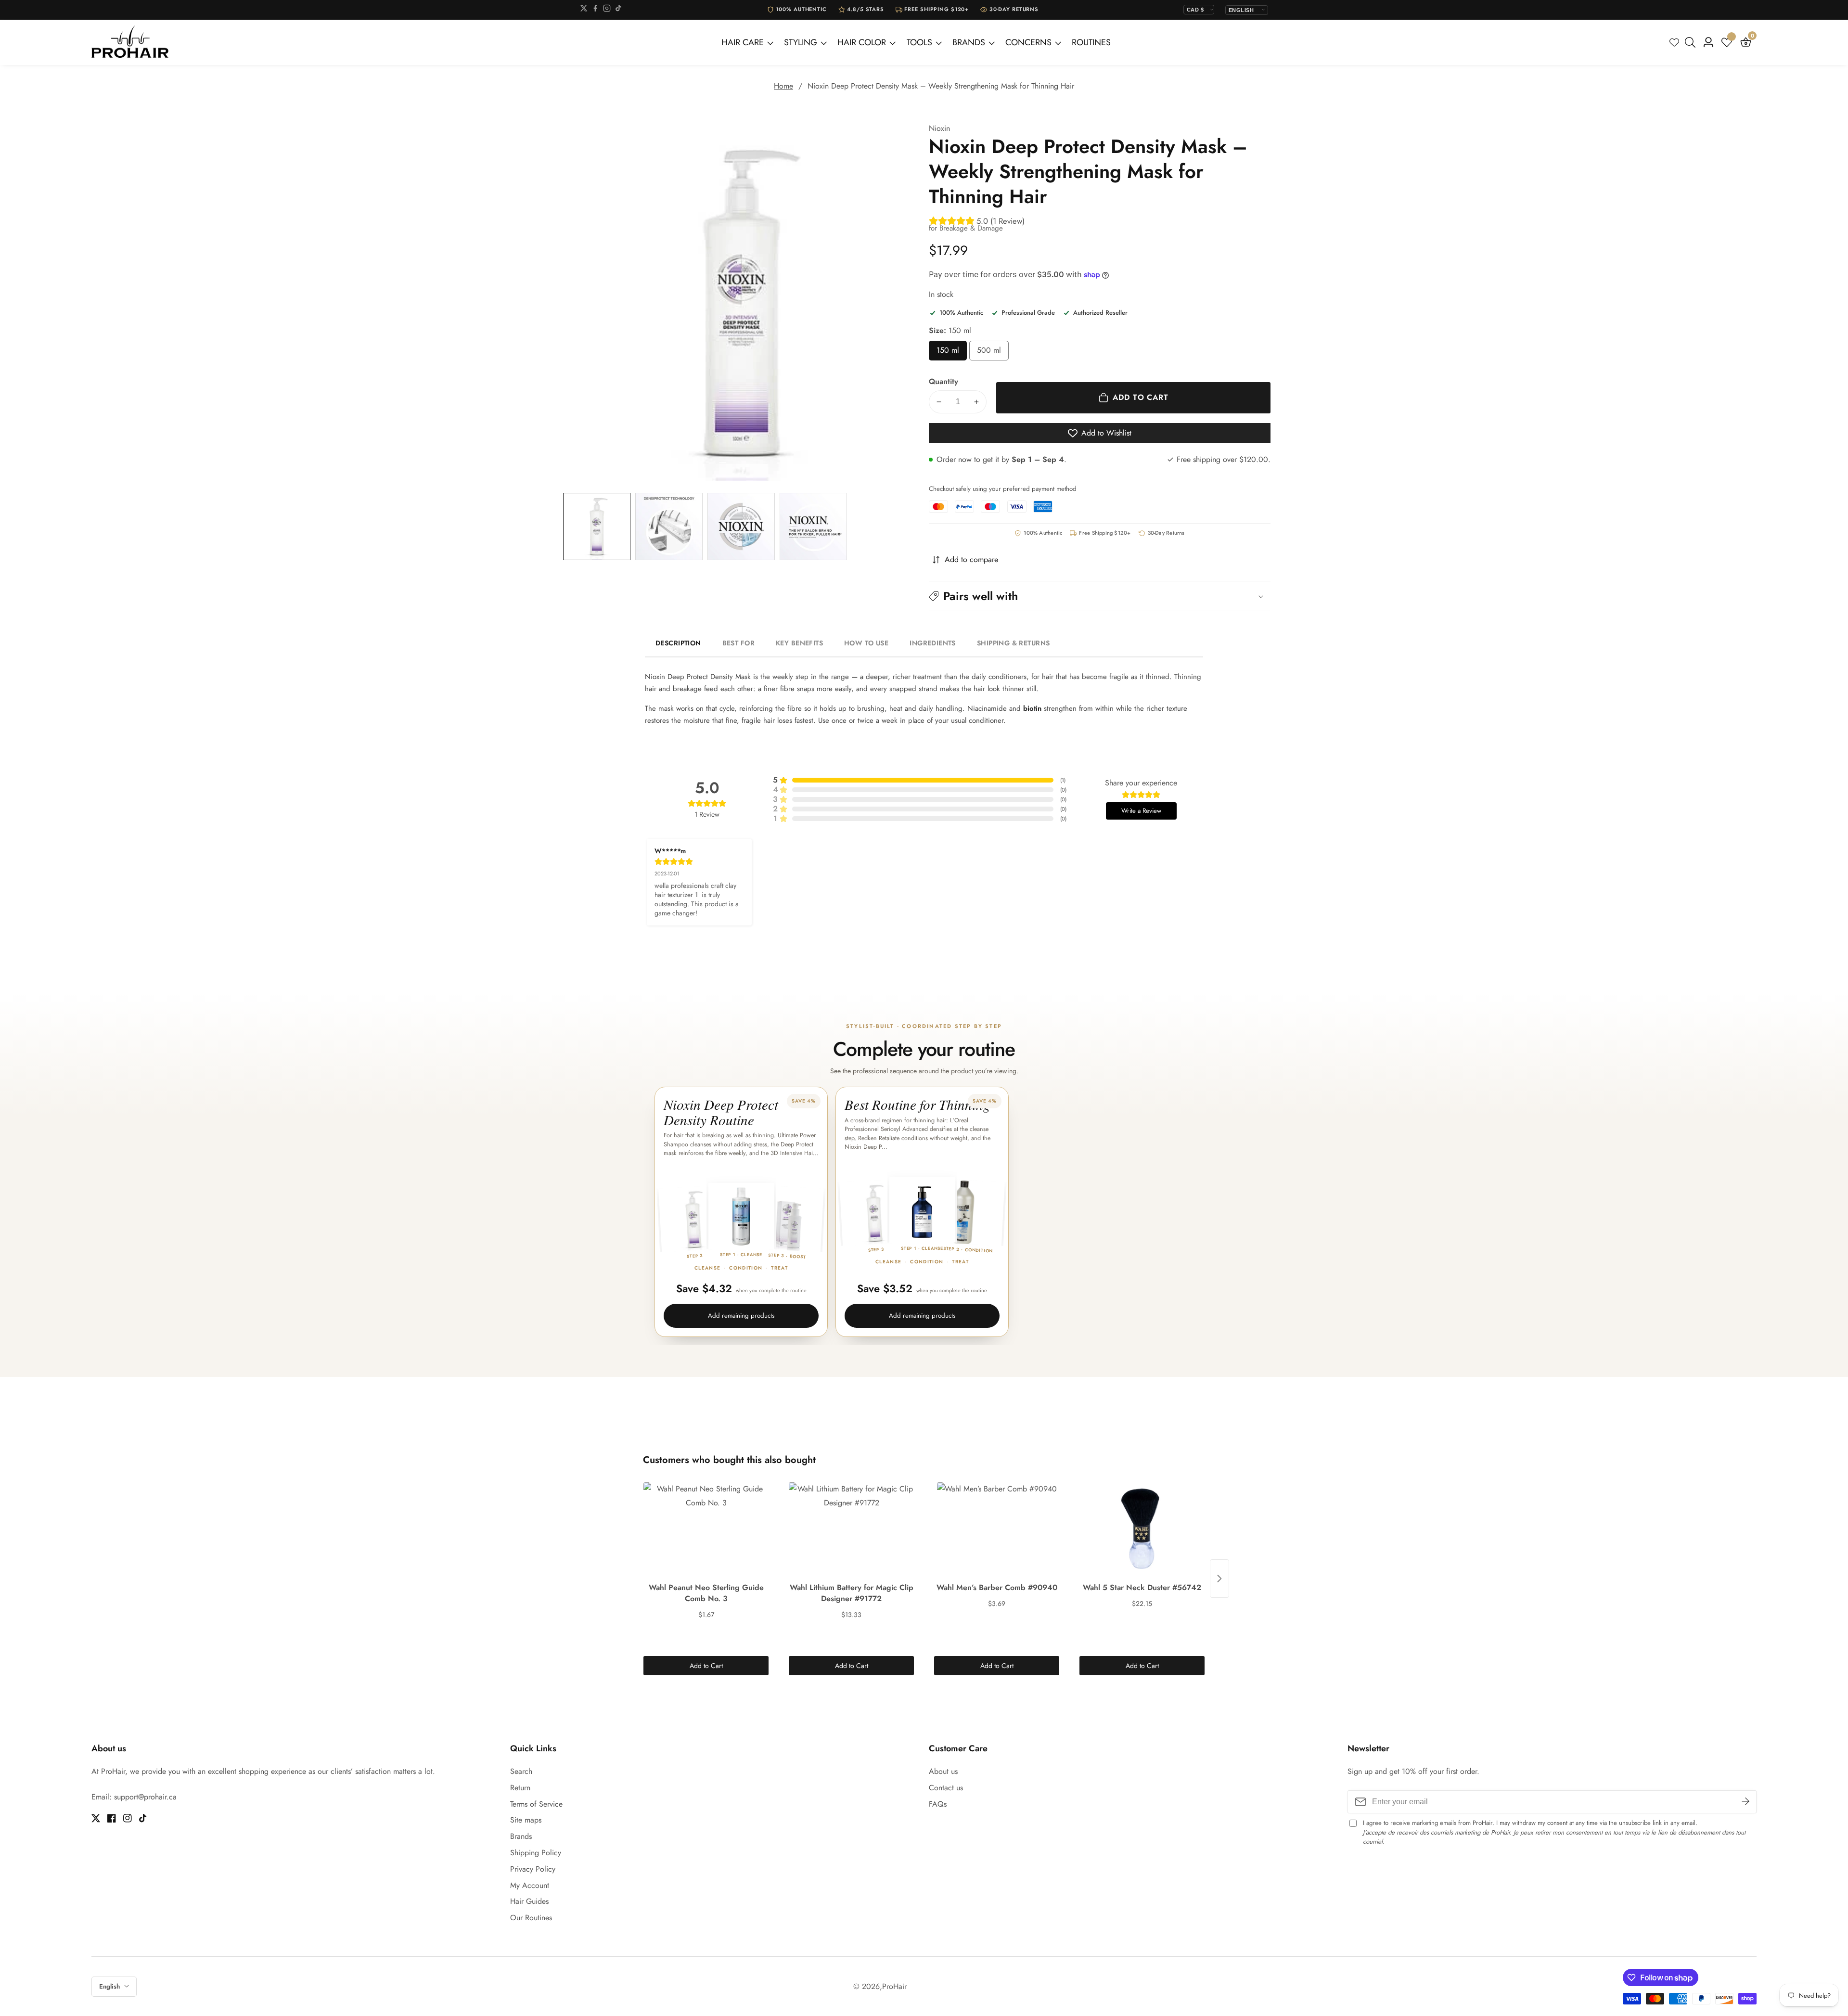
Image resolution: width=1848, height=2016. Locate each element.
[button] (1100, 596)
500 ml (993, 353)
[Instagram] (607, 10)
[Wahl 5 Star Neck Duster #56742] (1142, 1530)
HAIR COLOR (862, 42)
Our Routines (531, 1918)
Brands (521, 1836)
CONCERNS (1028, 42)
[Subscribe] (1745, 1802)
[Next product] (1219, 1579)
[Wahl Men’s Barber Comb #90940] (997, 1530)
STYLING (801, 42)
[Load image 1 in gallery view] (597, 526)
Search (521, 1771)
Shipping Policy (536, 1853)
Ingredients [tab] (933, 643)
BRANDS (969, 42)
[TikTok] (618, 10)
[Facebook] (595, 10)
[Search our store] (1692, 42)
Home (783, 86)
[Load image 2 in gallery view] (669, 526)
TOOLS (919, 42)
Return (520, 1788)
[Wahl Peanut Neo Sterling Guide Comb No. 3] (706, 1530)
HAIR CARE (743, 42)
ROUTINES (1091, 42)
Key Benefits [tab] (799, 643)
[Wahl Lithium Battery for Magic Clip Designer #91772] (851, 1530)
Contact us (946, 1788)
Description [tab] (678, 643)
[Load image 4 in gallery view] (813, 526)
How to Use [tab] (866, 643)
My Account (530, 1885)
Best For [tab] (738, 643)
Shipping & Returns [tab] (1014, 643)
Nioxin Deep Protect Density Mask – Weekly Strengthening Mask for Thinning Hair (941, 86)
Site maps (526, 1820)
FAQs (938, 1804)
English (110, 1986)
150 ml (952, 353)
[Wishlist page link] (1674, 42)
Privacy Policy (533, 1869)
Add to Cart (706, 1666)
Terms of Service (536, 1804)
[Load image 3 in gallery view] (741, 526)
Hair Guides (529, 1901)
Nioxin (939, 128)
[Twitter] (584, 10)
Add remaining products (741, 1316)
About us (943, 1771)
